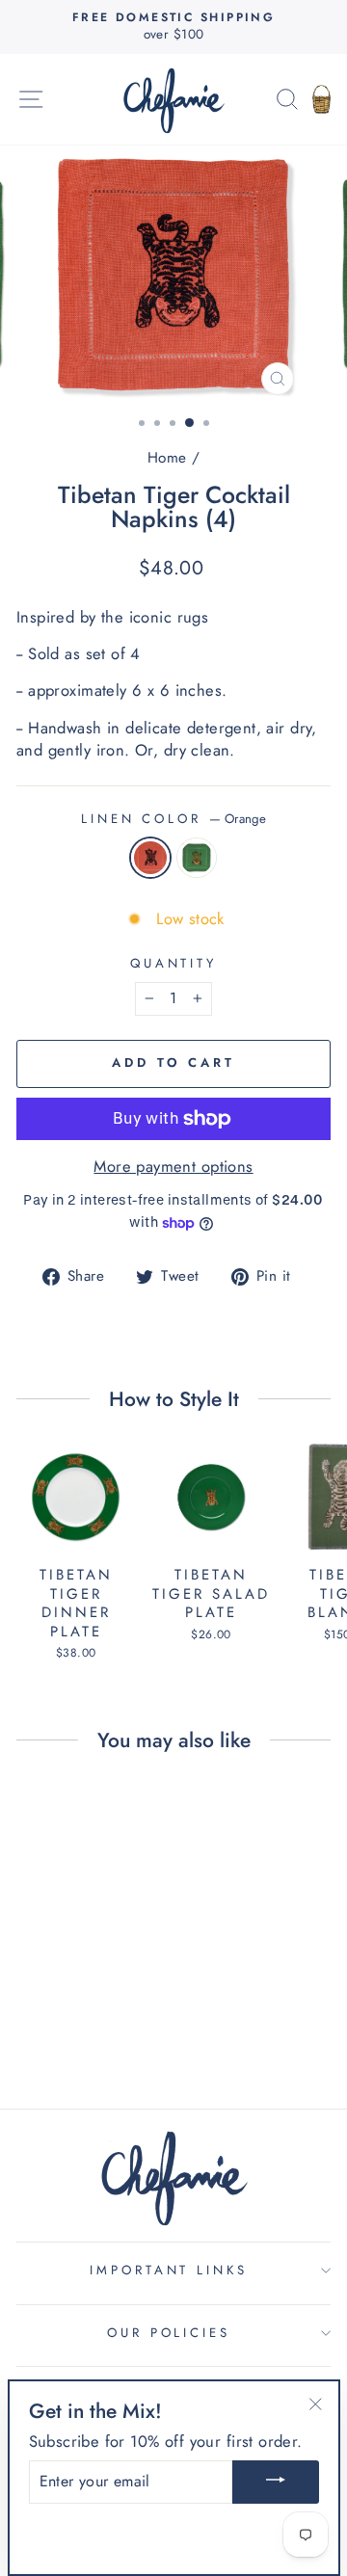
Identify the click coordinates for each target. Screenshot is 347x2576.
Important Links (169, 2270)
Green (197, 858)
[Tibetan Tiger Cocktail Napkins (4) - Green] (87, 2018)
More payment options (173, 1167)
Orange (150, 858)
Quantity (174, 964)
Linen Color (174, 819)
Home (167, 458)
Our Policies (169, 2333)
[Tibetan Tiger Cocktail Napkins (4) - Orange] (65, 2018)
